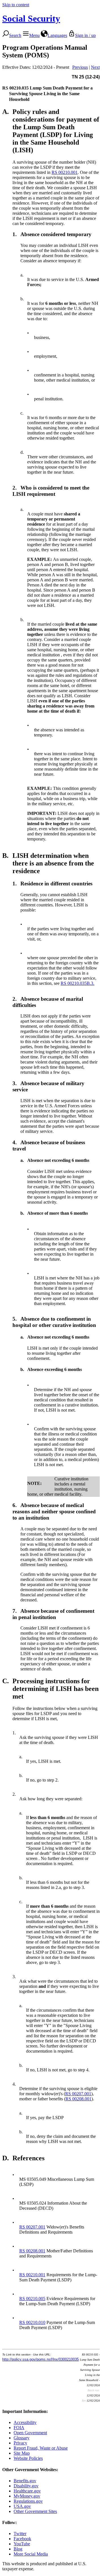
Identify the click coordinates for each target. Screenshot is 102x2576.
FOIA (19, 2428)
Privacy (20, 2443)
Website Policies (28, 2458)
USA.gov (22, 2506)
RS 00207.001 (78, 2094)
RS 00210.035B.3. (77, 983)
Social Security (31, 18)
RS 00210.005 (32, 2299)
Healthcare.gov (27, 2491)
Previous (80, 67)
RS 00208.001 (78, 2099)
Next (95, 67)
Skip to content (16, 5)
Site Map (22, 2453)
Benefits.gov (25, 2481)
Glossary (22, 2438)
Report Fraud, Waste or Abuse (41, 2448)
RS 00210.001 (65, 172)
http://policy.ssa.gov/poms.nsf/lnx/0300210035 (41, 2359)
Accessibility (25, 2422)
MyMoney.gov (27, 2496)
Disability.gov (26, 2486)
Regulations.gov (28, 2501)
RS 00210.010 (32, 2322)
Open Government (30, 2433)
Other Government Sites (35, 2511)
